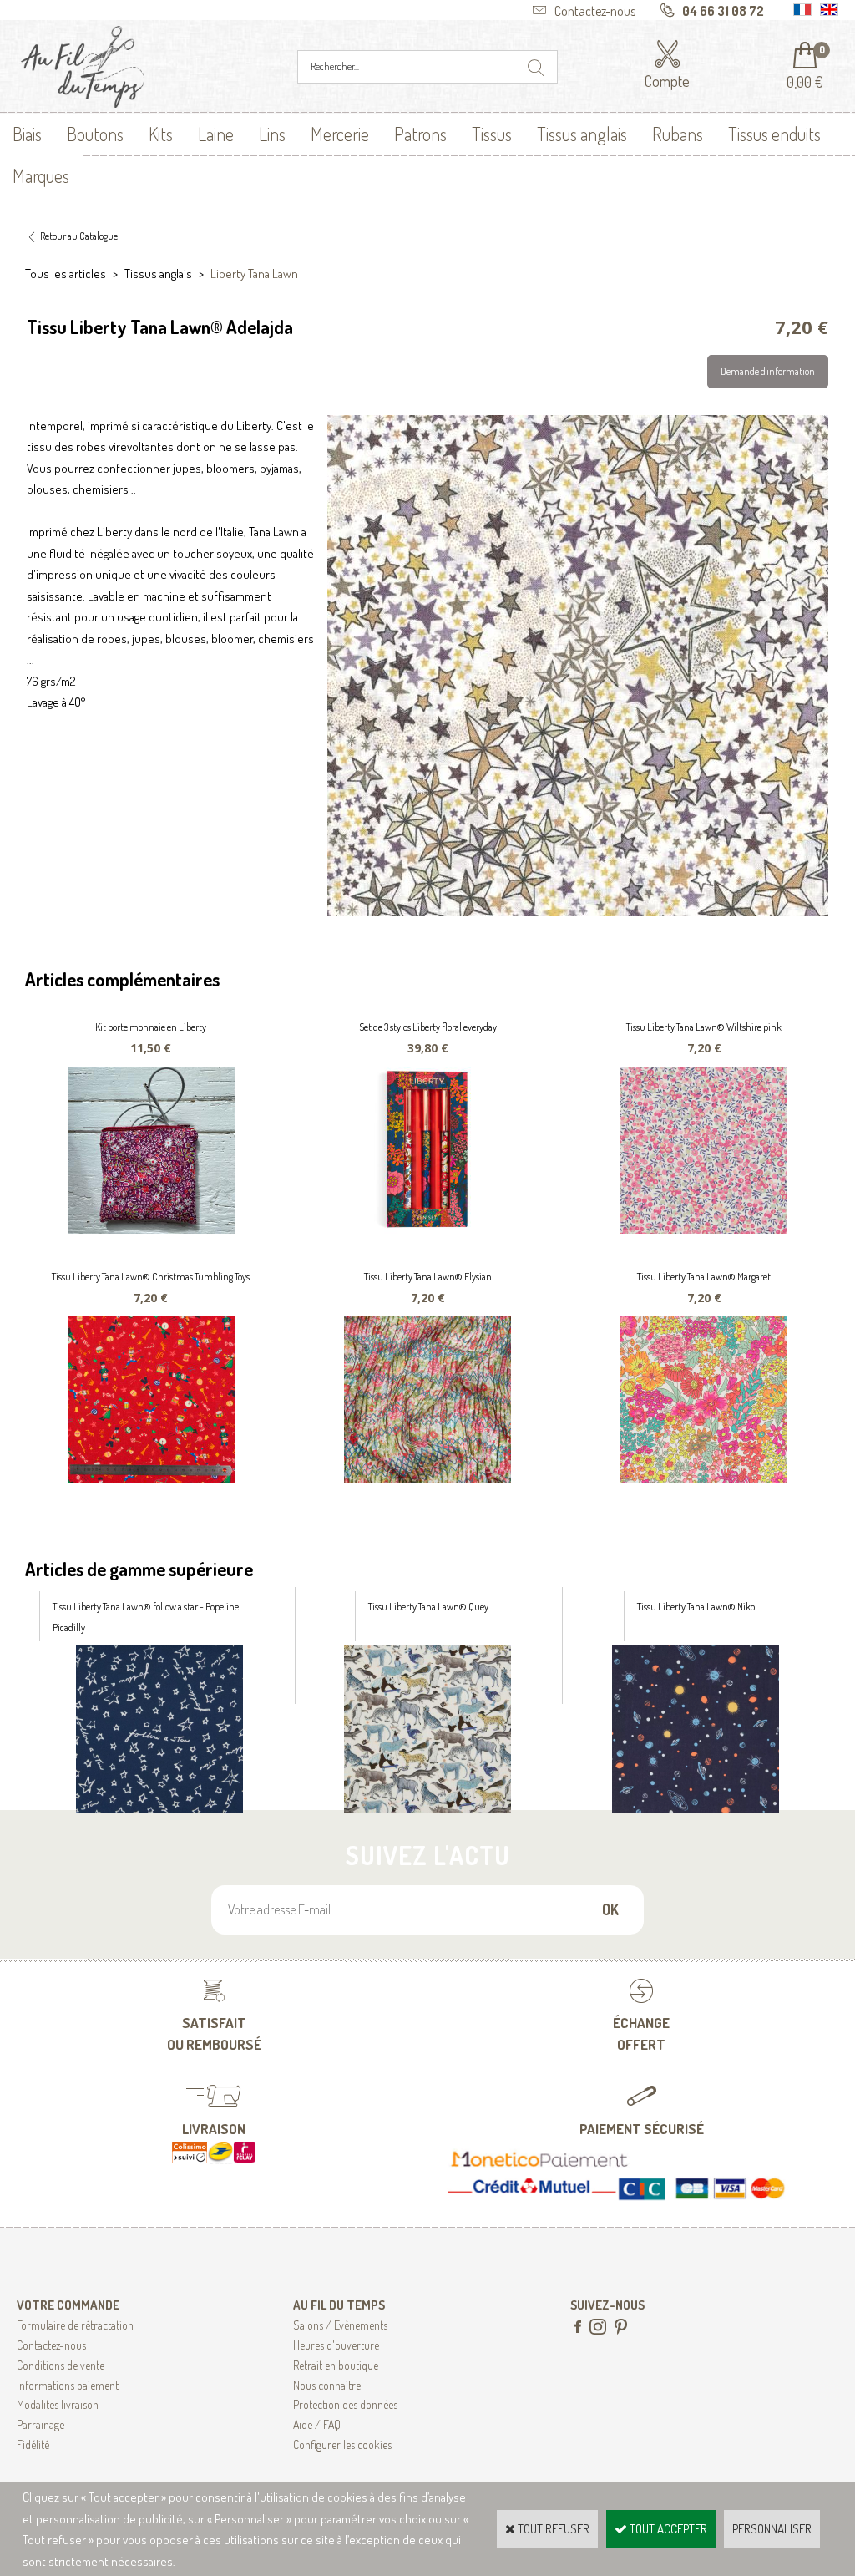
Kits (161, 134)
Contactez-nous (51, 2345)
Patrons (420, 134)
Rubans (678, 134)
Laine (216, 134)
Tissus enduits (774, 134)
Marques (41, 175)
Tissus (492, 134)
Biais (27, 134)
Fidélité (33, 2444)
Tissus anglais (582, 134)
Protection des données (345, 2404)
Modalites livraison (58, 2404)
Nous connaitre (327, 2385)
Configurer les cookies (342, 2444)
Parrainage (40, 2424)
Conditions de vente (61, 2365)
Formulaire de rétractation (75, 2325)
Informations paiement (68, 2385)
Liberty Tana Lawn (254, 274)
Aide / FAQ (317, 2424)
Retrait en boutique (336, 2365)
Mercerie (340, 134)
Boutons (95, 134)
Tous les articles (66, 274)
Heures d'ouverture (336, 2345)
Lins (272, 134)
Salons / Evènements (340, 2325)
